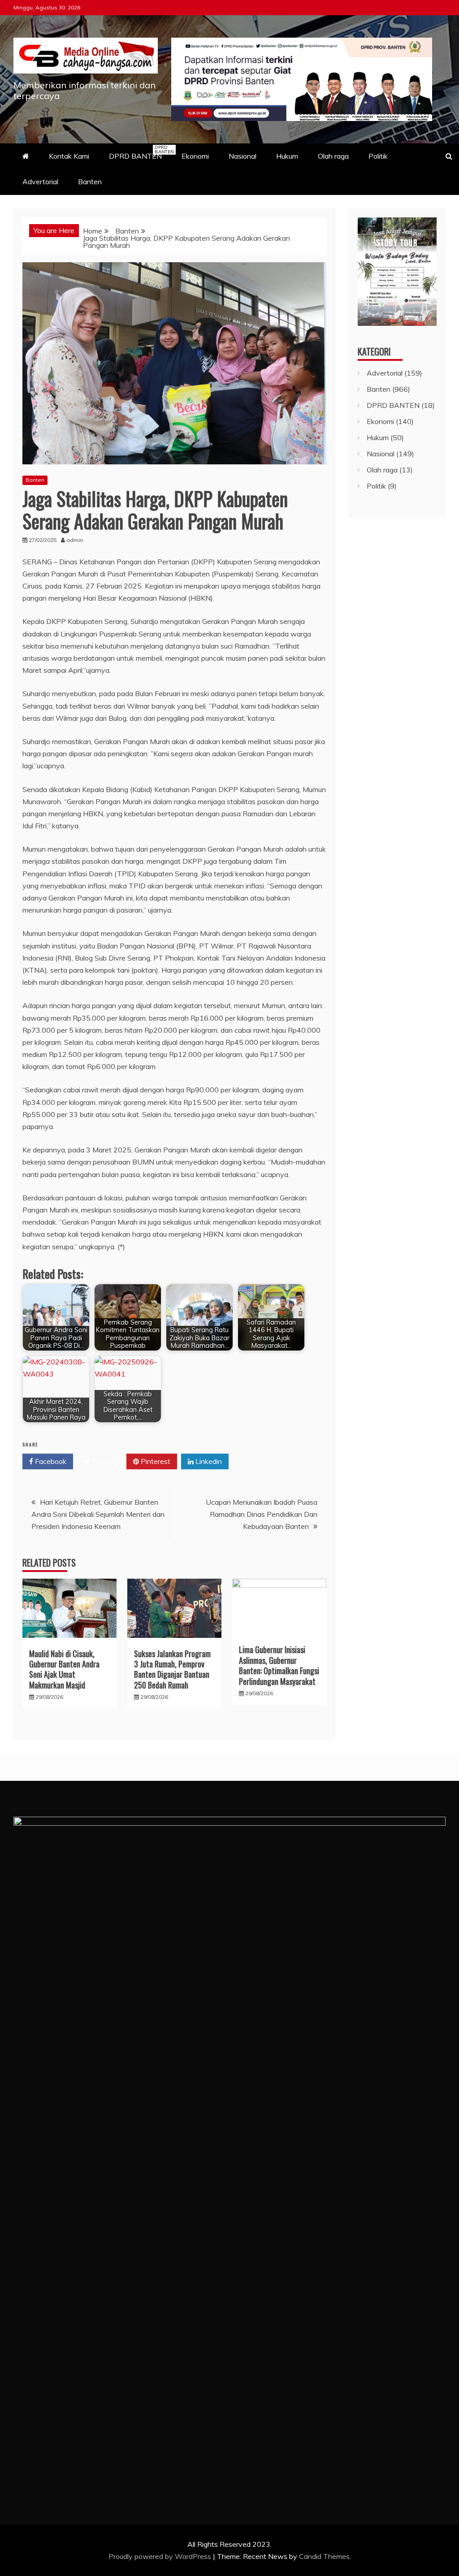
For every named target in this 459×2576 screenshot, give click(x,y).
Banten (90, 182)
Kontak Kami (69, 156)
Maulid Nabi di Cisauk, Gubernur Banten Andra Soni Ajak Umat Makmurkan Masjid (64, 1669)
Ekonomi (195, 156)
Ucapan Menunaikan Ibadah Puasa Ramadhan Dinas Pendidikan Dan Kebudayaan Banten (262, 1514)
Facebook (50, 1461)
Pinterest (155, 1461)
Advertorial (40, 182)
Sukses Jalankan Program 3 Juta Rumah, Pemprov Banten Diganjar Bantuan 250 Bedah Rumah (172, 1669)
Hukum (287, 156)
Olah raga (333, 156)
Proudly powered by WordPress (161, 2556)
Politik (378, 156)
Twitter (103, 1461)
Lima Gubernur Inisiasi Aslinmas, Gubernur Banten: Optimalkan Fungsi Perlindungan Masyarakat (279, 1665)
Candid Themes (324, 2556)
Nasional (242, 156)
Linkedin (208, 1461)
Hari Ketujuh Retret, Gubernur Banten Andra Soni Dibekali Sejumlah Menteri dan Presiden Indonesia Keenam (98, 1514)
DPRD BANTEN (140, 152)
